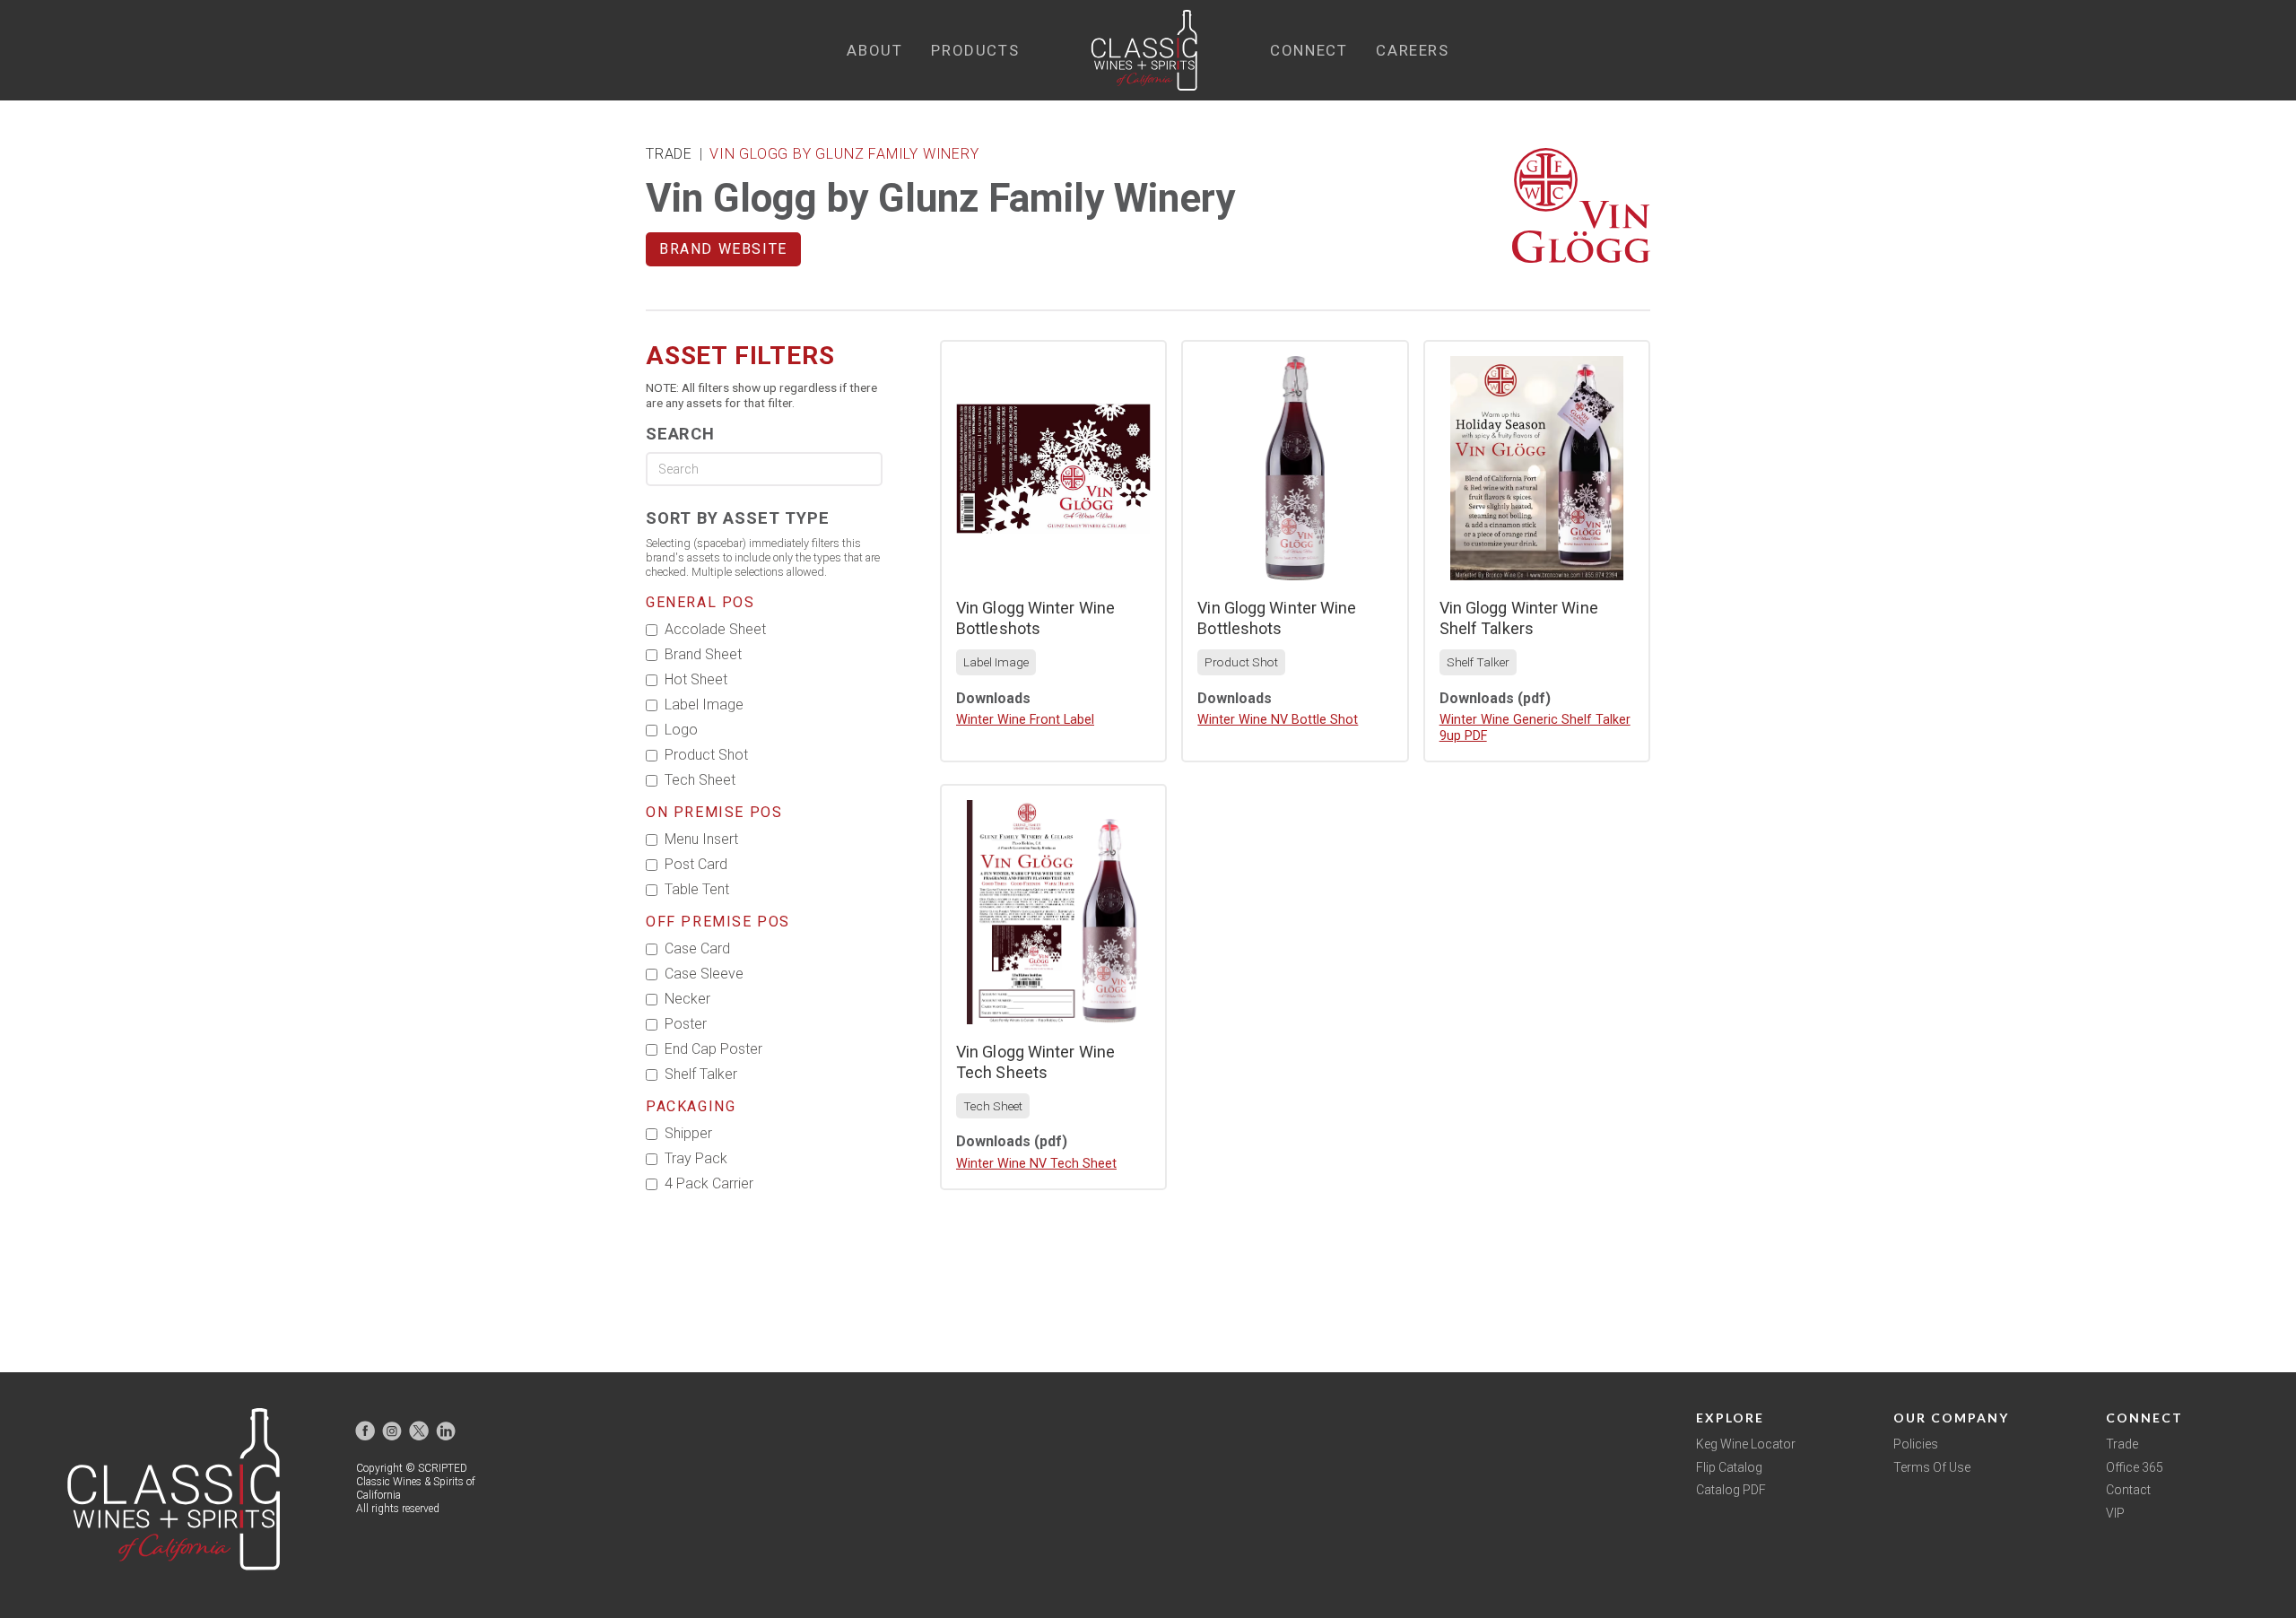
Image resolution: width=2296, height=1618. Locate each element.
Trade (2122, 1444)
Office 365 (2135, 1467)
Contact (2128, 1490)
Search (680, 434)
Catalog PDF (1731, 1490)
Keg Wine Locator (1746, 1444)
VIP (2115, 1513)
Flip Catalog (1729, 1467)
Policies (1916, 1444)
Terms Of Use (1932, 1467)
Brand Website (723, 249)
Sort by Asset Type (737, 518)
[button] (874, 51)
